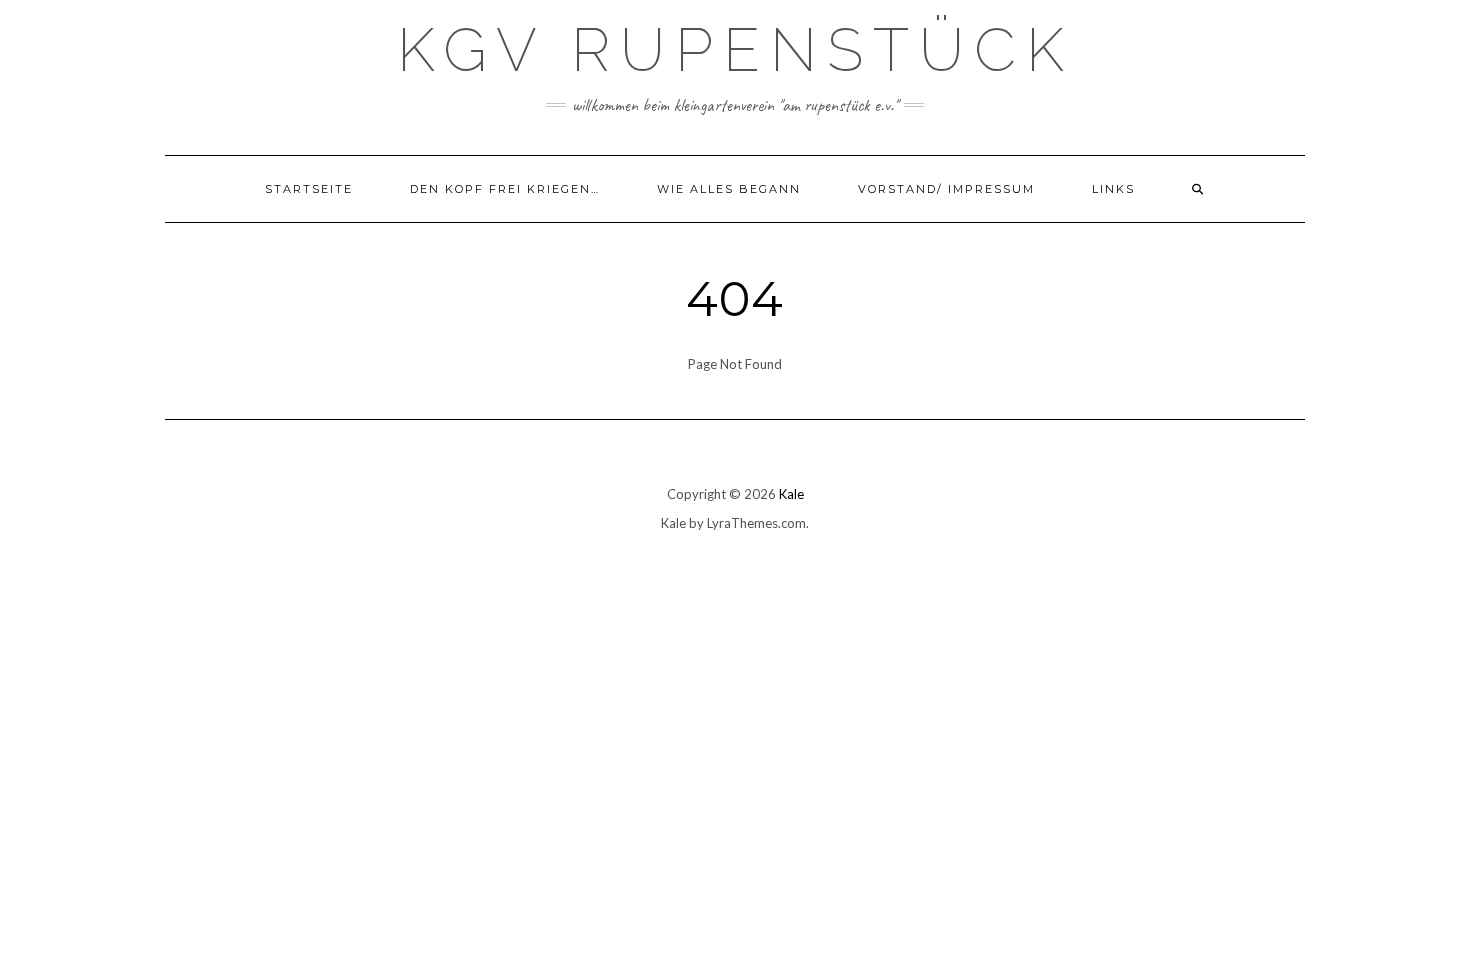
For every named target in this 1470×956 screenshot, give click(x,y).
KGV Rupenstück (735, 50)
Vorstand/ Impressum (946, 189)
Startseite (309, 189)
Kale (791, 494)
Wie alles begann (729, 189)
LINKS (1113, 189)
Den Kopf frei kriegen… (505, 189)
